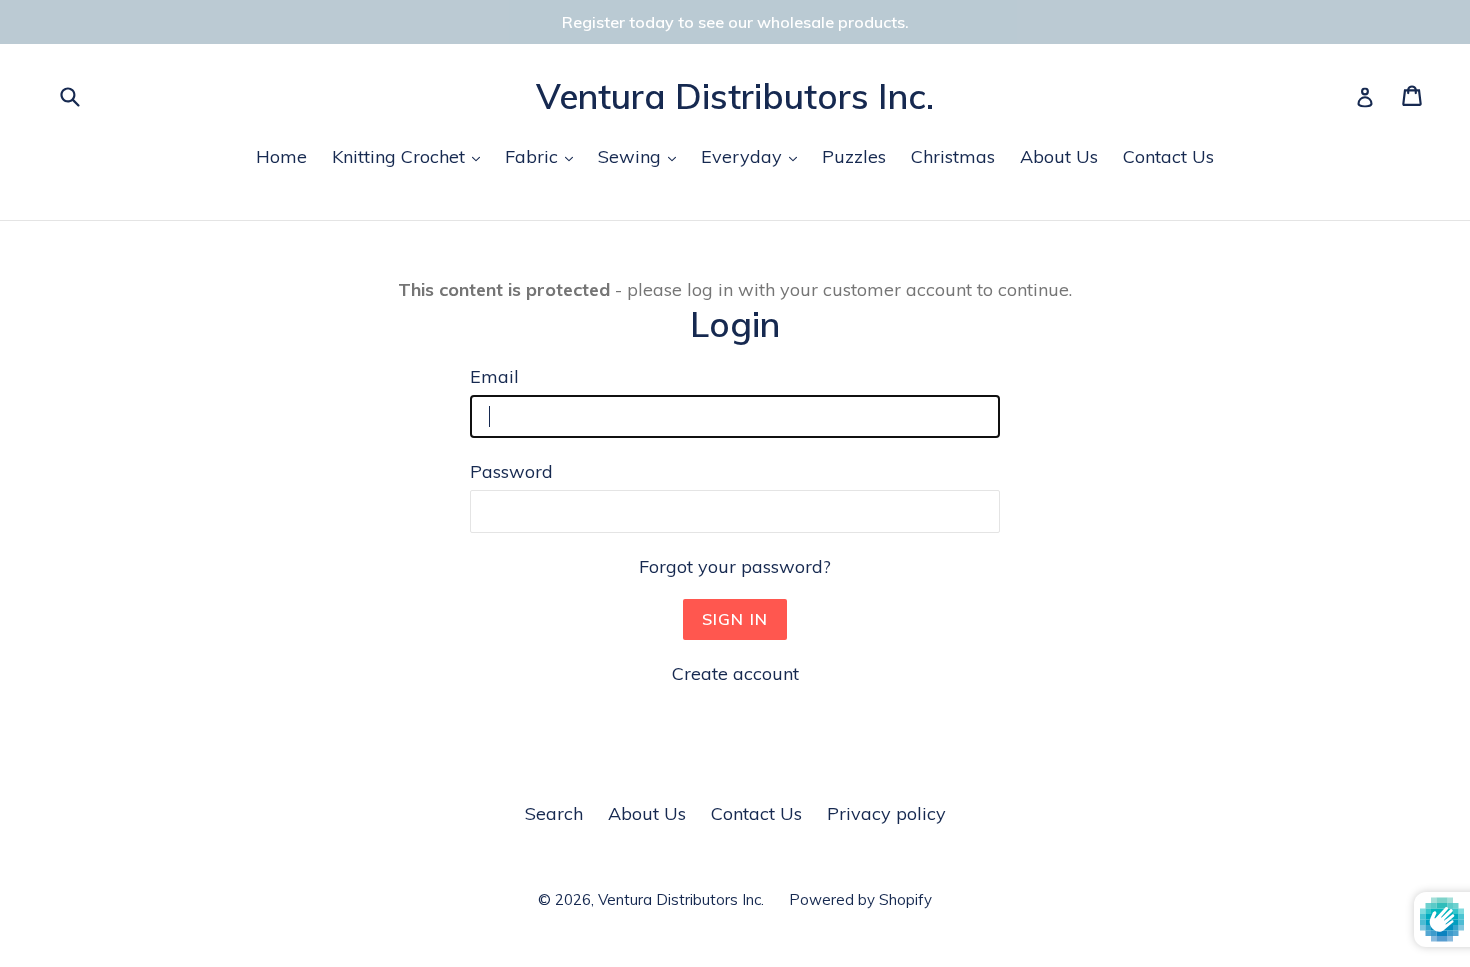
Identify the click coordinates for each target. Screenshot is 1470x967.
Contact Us (1168, 156)
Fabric (544, 156)
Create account (735, 673)
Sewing (642, 156)
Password (511, 471)
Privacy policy (886, 813)
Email (494, 376)
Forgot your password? (735, 566)
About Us (1059, 156)
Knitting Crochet (411, 156)
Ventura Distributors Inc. (735, 96)
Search (554, 813)
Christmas (953, 156)
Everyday (754, 156)
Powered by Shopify (860, 899)
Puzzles (854, 156)
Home (281, 156)
